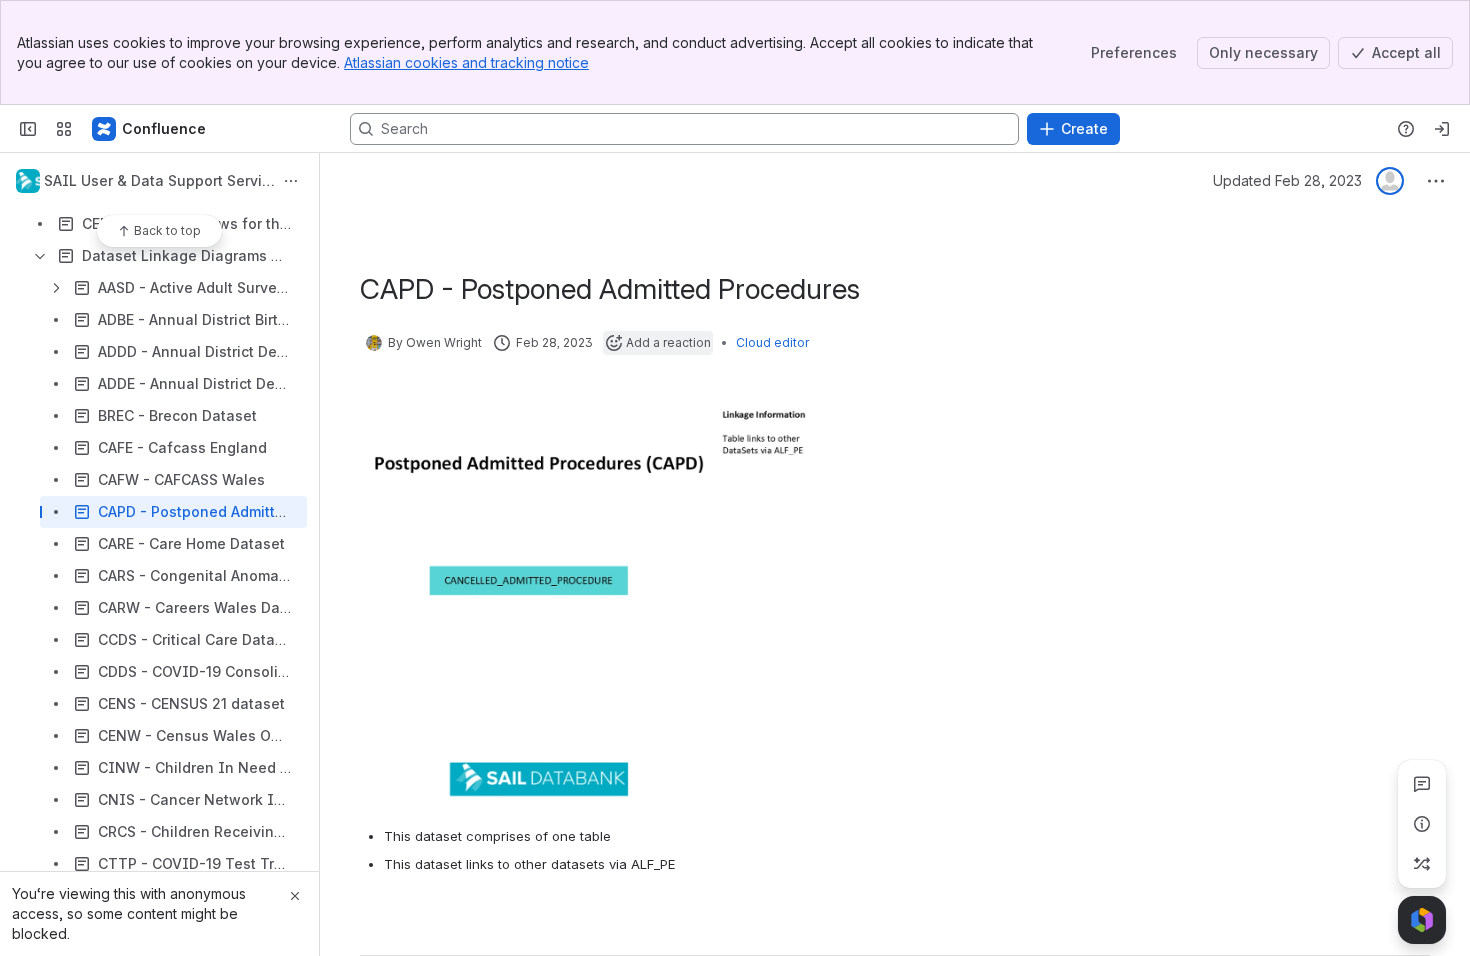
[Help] (1406, 129)
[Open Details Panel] (1422, 824)
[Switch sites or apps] (64, 129)
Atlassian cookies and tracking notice (466, 62)
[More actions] (291, 181)
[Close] (295, 896)
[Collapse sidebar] (28, 129)
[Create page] (1422, 864)
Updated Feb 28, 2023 (1287, 180)
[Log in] (1442, 129)
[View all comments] (1422, 784)
